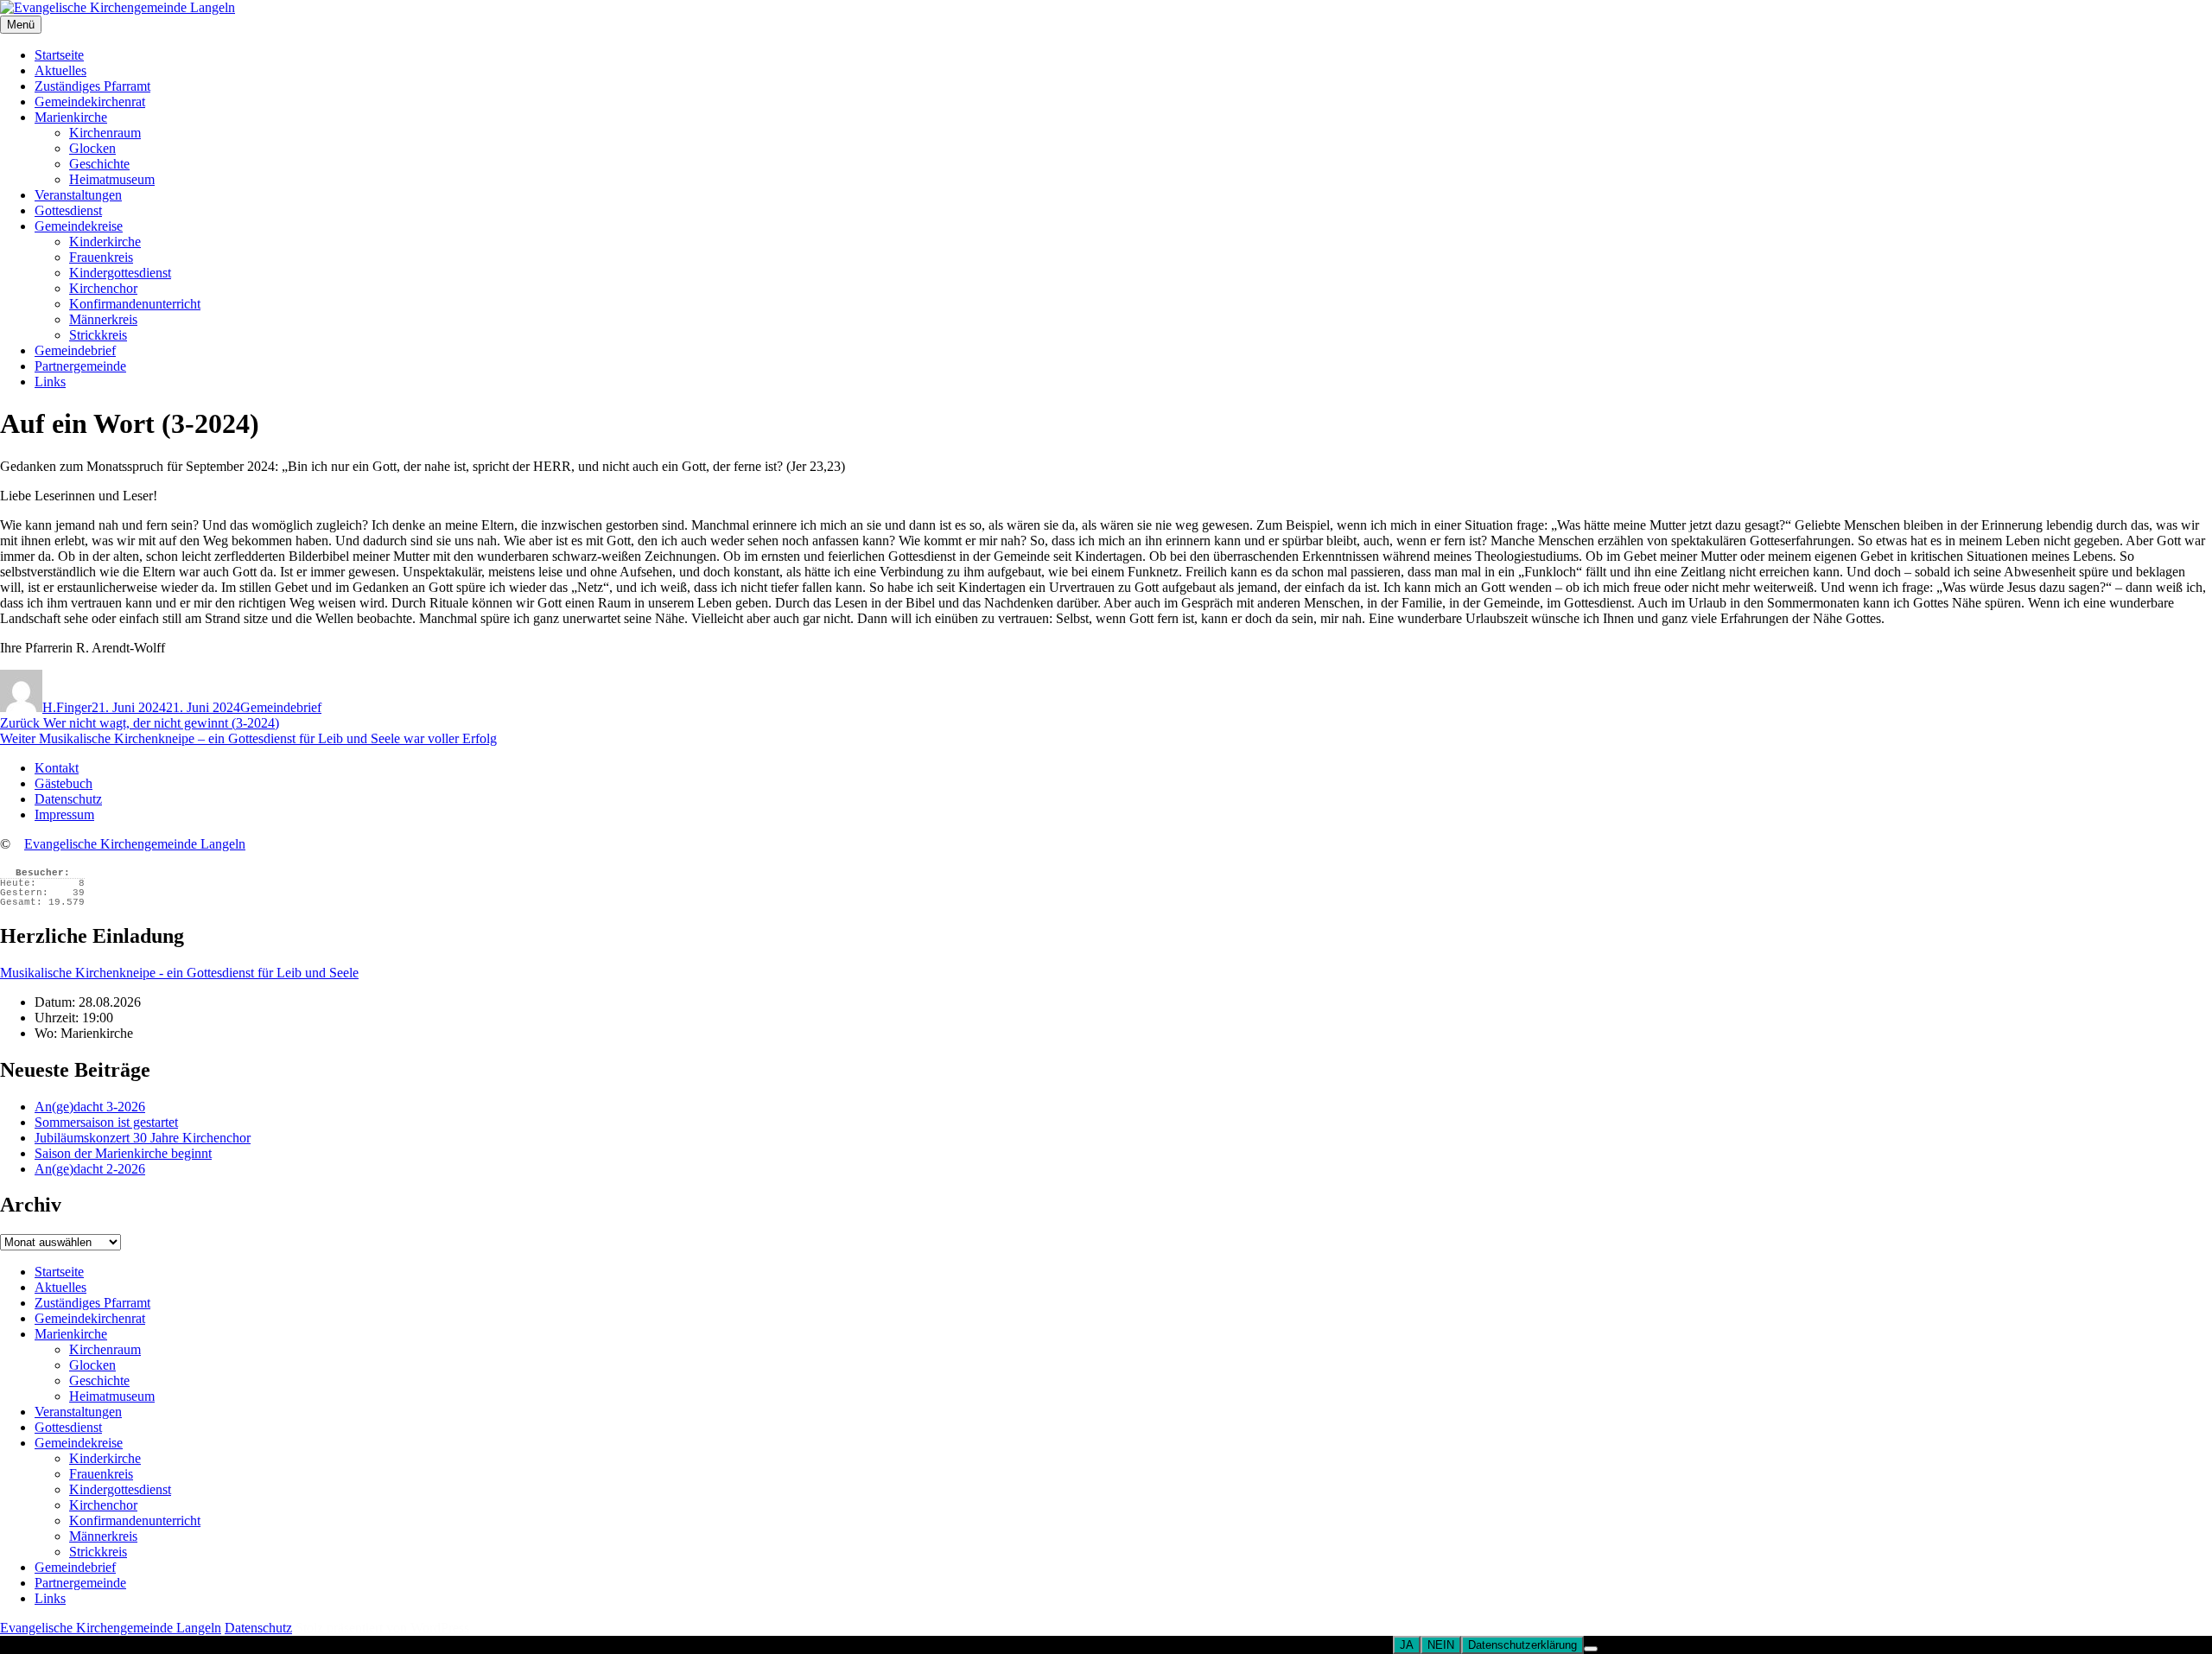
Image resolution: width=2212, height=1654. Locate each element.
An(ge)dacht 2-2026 (90, 1169)
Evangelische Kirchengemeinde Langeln (135, 844)
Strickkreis (98, 335)
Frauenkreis (101, 257)
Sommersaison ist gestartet (106, 1122)
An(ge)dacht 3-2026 (90, 1107)
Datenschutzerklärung (1522, 1645)
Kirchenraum (105, 133)
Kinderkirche (105, 242)
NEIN (1441, 1645)
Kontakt (57, 768)
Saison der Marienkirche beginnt (123, 1153)
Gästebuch (64, 783)
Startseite (59, 55)
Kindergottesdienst (120, 273)
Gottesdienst (68, 210)
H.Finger (67, 707)
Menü (21, 25)
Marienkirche (71, 117)
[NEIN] (1591, 1649)
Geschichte (99, 164)
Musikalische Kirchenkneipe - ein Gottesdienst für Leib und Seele (179, 973)
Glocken (92, 148)
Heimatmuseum (112, 179)
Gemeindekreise (79, 226)
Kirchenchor (103, 288)
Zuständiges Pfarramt (92, 86)
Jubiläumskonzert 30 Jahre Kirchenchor (143, 1138)
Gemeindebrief (75, 350)
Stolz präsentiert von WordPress (382, 1628)
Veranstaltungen (78, 195)
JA (1407, 1645)
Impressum (64, 814)
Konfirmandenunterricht (135, 304)
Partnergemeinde (80, 366)
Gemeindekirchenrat (90, 102)
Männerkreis (103, 319)
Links (50, 382)
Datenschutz (68, 799)
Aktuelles (60, 70)
